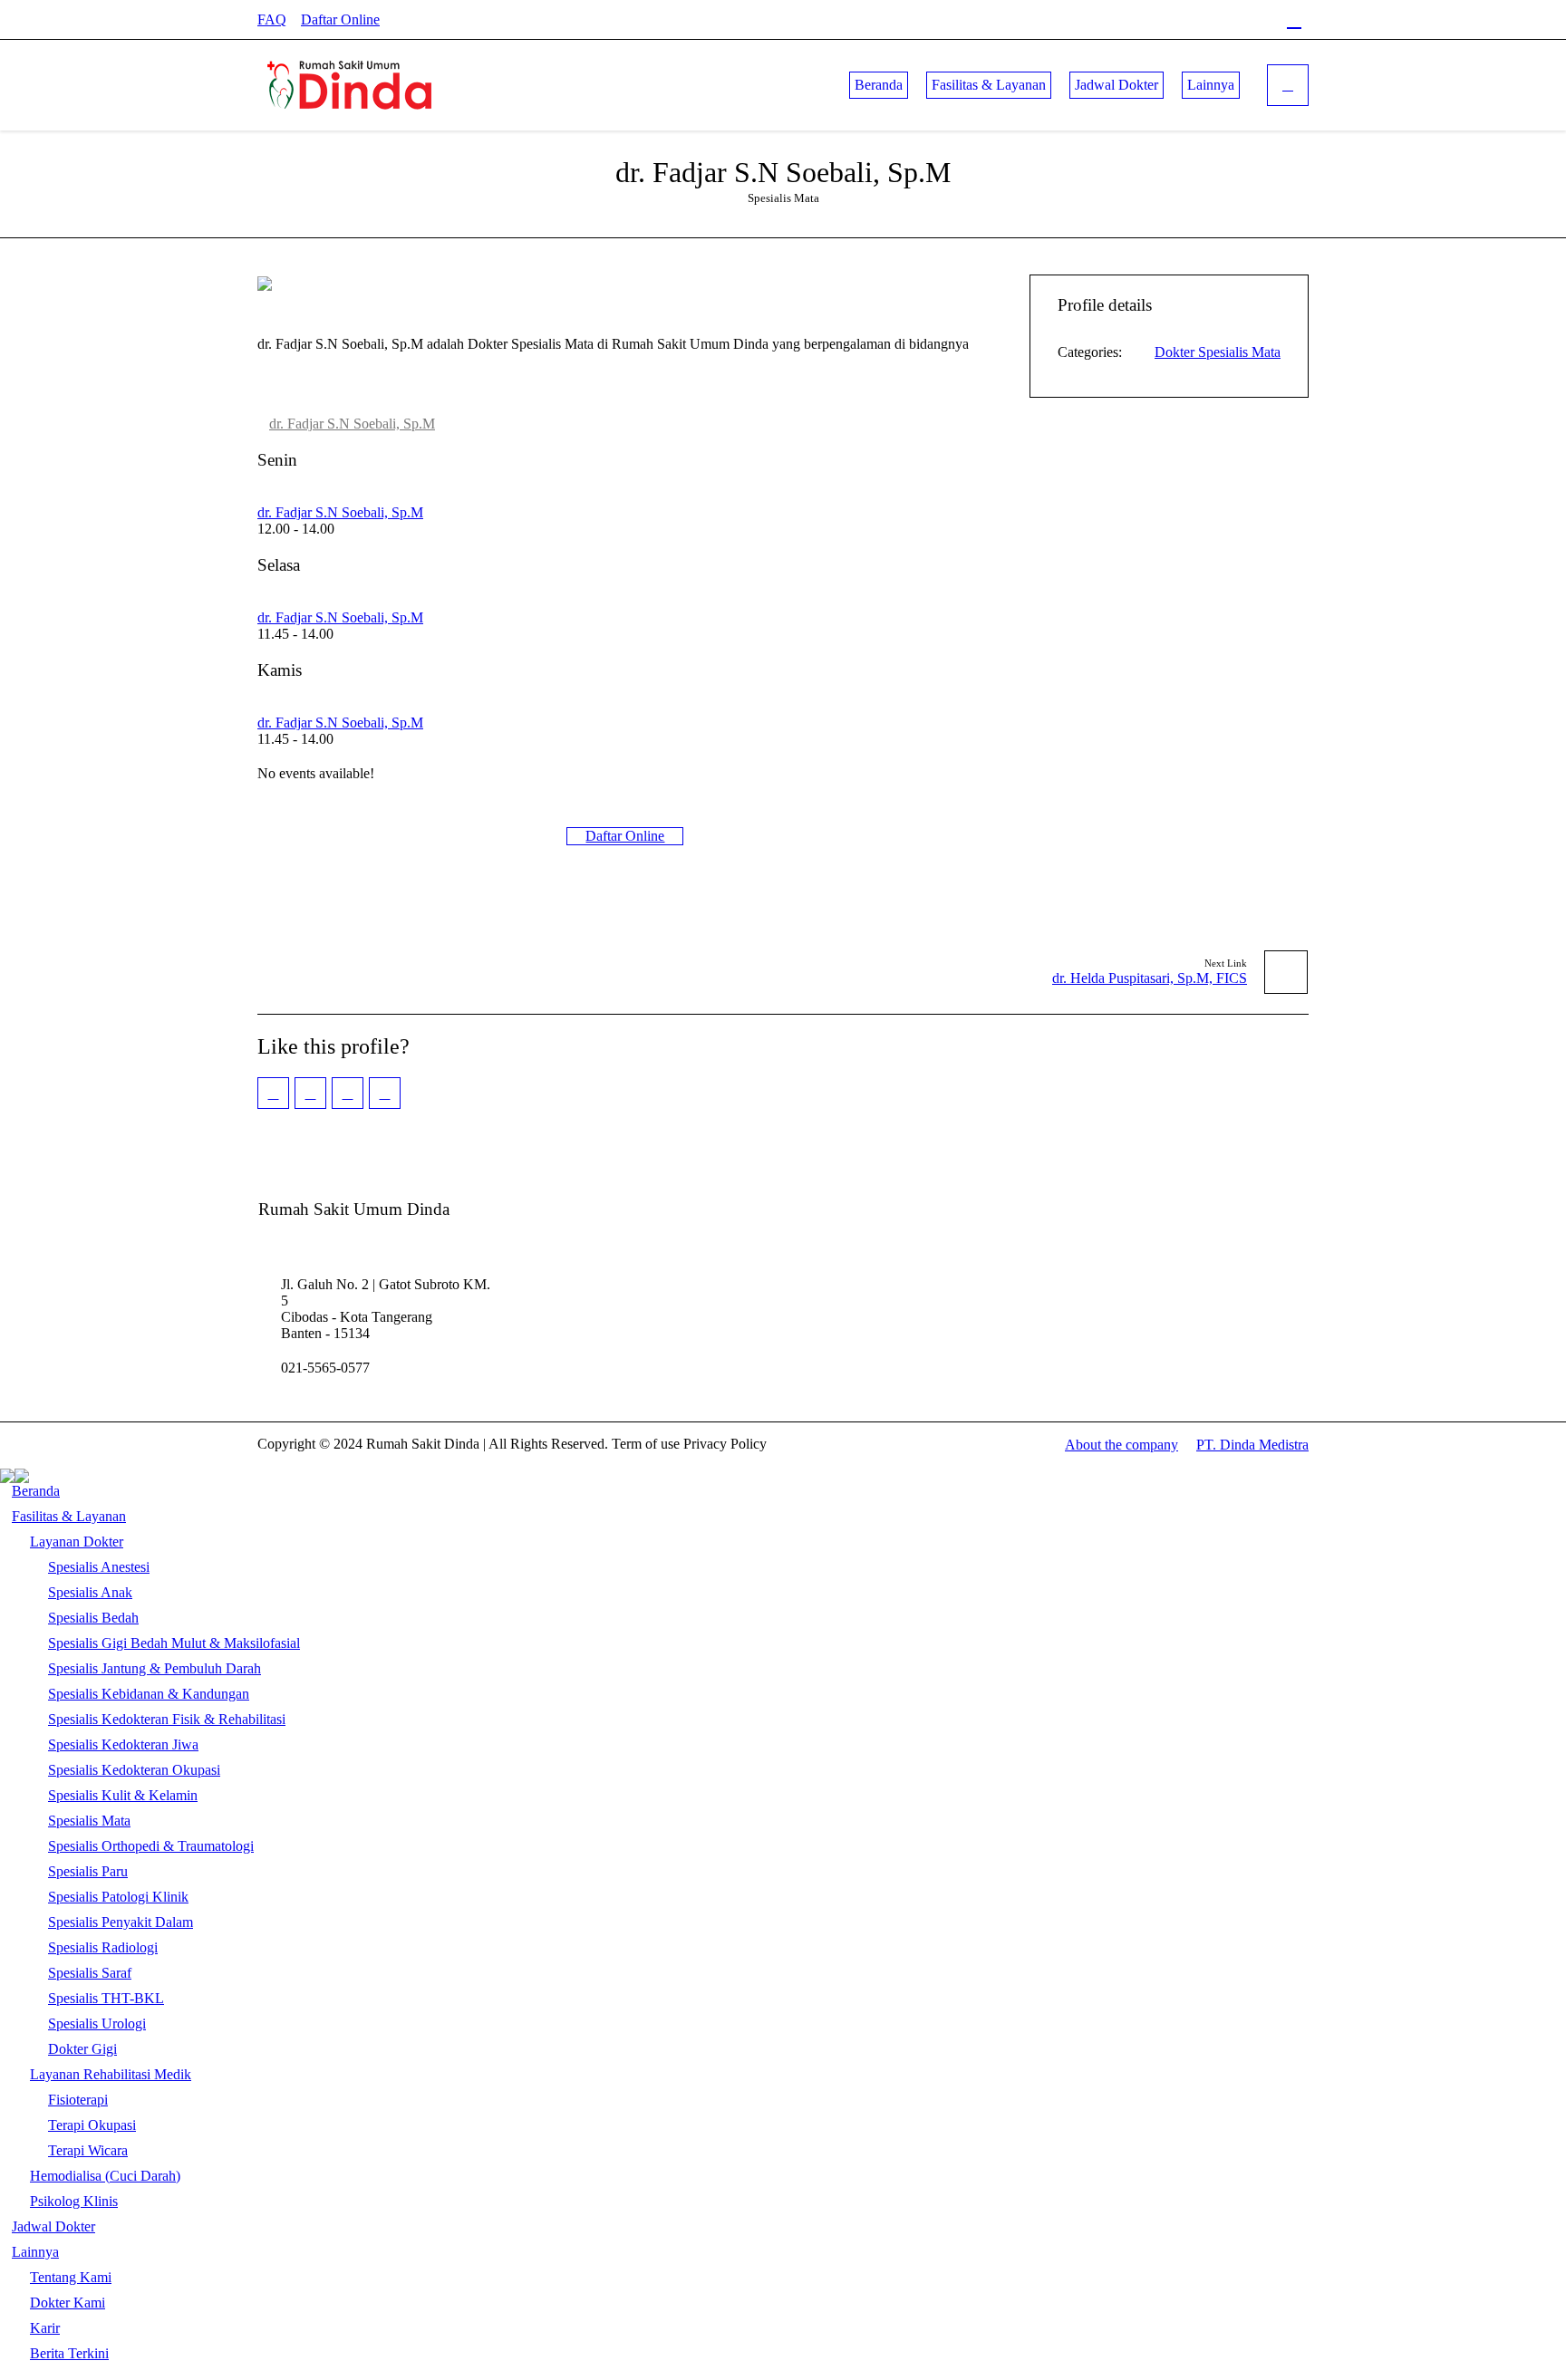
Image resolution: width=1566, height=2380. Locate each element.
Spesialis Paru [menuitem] (88, 1871)
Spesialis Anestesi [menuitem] (99, 1567)
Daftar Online (340, 19)
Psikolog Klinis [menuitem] (74, 2201)
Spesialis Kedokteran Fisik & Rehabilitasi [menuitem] (167, 1719)
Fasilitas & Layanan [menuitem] (69, 1516)
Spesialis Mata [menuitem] (89, 1821)
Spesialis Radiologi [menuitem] (103, 1947)
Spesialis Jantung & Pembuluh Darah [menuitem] (155, 1668)
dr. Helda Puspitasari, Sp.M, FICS (1150, 978)
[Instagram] (1204, 20)
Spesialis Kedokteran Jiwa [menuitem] (123, 1744)
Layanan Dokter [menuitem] (77, 1542)
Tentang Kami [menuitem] (71, 2277)
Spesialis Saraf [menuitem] (90, 1973)
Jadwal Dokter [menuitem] (53, 2226)
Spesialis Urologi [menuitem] (97, 2023)
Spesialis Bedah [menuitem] (93, 1618)
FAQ (272, 19)
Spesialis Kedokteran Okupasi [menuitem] (134, 1770)
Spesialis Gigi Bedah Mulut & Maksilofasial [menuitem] (174, 1643)
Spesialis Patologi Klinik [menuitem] (118, 1897)
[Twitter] (1234, 20)
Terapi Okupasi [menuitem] (92, 2125)
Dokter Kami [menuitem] (68, 2303)
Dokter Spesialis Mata (1218, 352)
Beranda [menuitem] (36, 1491)
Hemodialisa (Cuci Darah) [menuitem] (105, 2176)
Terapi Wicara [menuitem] (88, 2150)
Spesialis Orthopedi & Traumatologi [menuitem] (151, 1846)
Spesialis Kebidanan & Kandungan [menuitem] (149, 1694)
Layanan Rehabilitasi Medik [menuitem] (111, 2074)
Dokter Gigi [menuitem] (82, 2049)
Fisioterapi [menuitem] (78, 2100)
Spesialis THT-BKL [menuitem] (106, 1998)
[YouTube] (1264, 20)
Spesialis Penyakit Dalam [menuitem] (121, 1922)
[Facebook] (1174, 20)
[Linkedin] (1294, 20)
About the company (1121, 1445)
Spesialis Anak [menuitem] (90, 1592)
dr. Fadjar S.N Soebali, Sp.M (352, 424)
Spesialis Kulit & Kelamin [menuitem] (123, 1795)
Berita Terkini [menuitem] (69, 2353)
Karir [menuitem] (45, 2328)
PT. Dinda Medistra (1252, 1445)
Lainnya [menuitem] (35, 2252)
